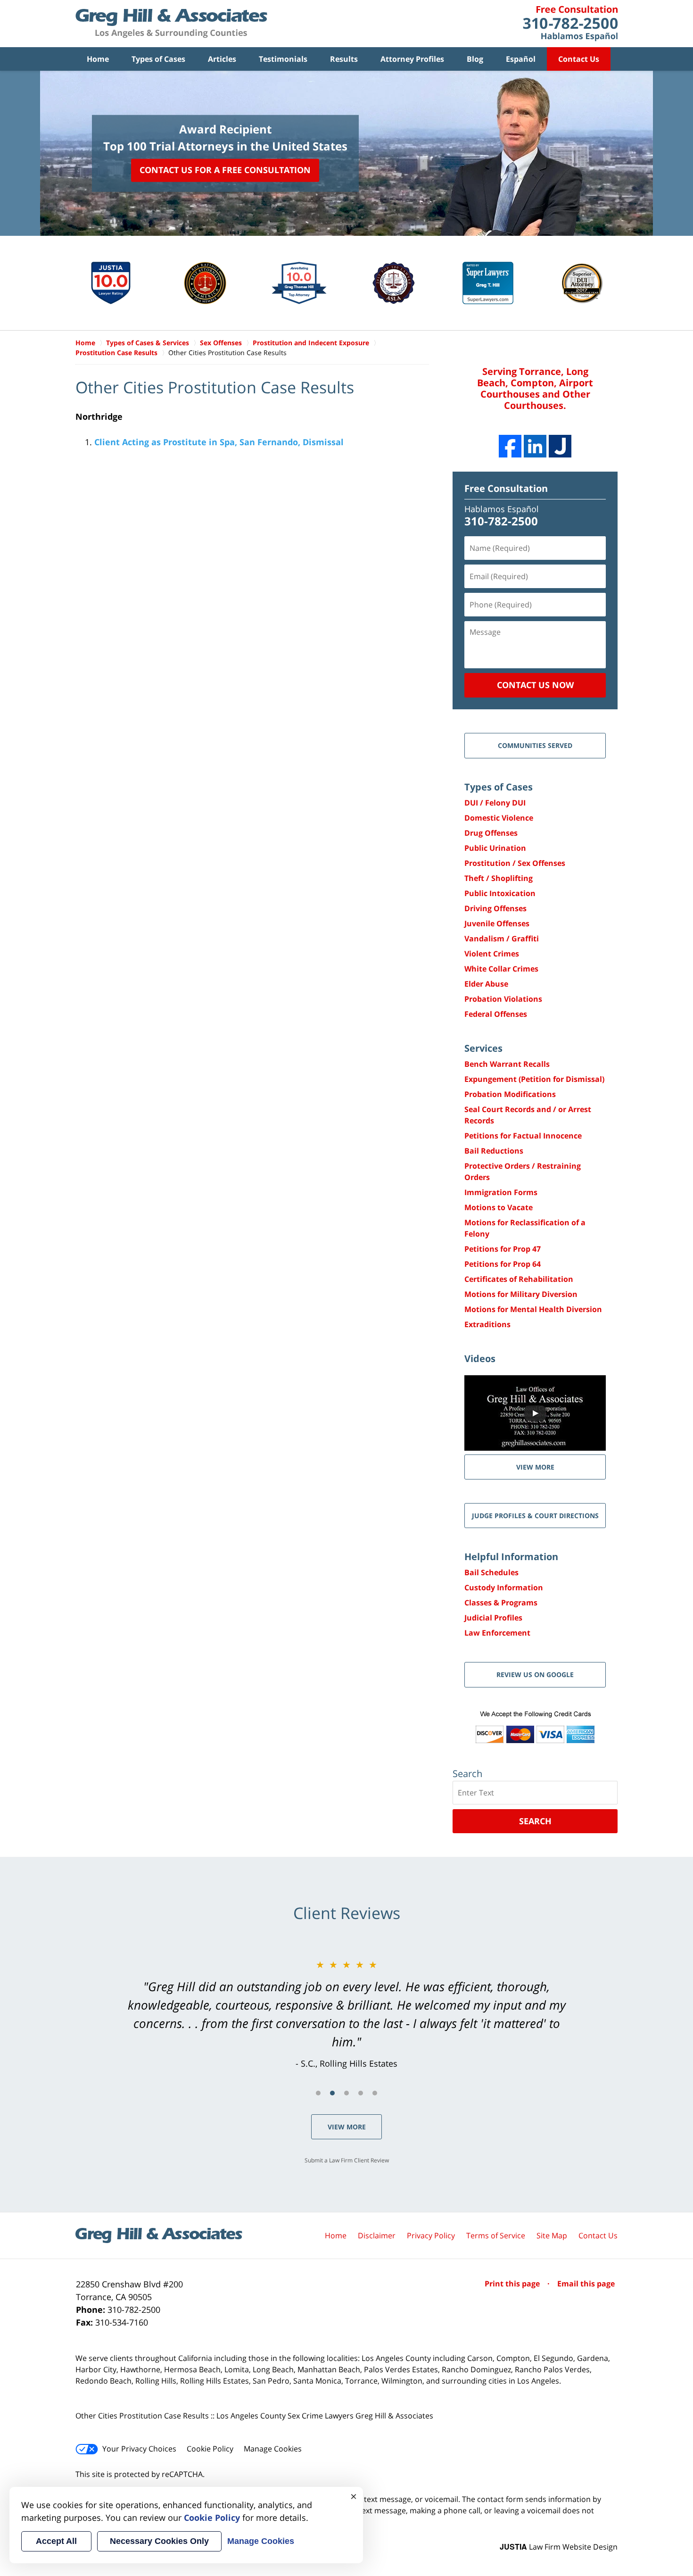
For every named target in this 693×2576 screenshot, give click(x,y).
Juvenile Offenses (497, 923)
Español (521, 59)
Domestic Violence (499, 818)
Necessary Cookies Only (159, 2541)
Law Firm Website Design (559, 2547)
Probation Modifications (510, 1094)
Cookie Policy (210, 2449)
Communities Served (535, 745)
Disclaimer (377, 2235)
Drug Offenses (491, 833)
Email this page (586, 2284)
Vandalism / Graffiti (502, 939)
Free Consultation (506, 488)
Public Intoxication (500, 893)
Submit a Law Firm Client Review (347, 2160)
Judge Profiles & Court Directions (535, 1516)
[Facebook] (510, 446)
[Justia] (560, 446)
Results (344, 59)
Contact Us (579, 59)
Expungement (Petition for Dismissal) (534, 1079)
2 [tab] (332, 2093)
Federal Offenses (496, 1014)
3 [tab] (346, 2093)
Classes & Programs (501, 1603)
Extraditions (487, 1324)
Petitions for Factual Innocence (523, 1136)
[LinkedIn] (535, 446)
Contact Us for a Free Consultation (225, 170)
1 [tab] (318, 2093)
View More (347, 2127)
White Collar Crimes (501, 969)
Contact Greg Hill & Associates (570, 24)
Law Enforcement (497, 1633)
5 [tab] (375, 2093)
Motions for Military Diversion (521, 1294)
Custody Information (504, 1587)
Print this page (513, 2284)
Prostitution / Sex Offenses (515, 863)
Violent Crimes (492, 954)
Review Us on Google (535, 1674)
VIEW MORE (535, 1467)
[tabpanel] (346, 2014)
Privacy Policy (431, 2235)
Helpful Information (511, 1557)
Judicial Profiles (493, 1618)
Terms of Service (496, 2235)
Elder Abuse (486, 984)
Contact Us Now (535, 685)
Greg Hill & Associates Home (171, 24)
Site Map (552, 2235)
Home (98, 59)
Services (483, 1048)
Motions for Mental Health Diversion (533, 1309)
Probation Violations (503, 999)
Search (535, 1821)
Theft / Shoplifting (499, 878)
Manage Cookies (273, 2449)
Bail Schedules (491, 1572)
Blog (475, 59)
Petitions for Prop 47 (503, 1249)
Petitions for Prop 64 (503, 1264)
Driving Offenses (495, 908)
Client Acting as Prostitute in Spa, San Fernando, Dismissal (219, 442)
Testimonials (283, 59)
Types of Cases (158, 59)
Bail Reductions (494, 1151)
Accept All (56, 2541)
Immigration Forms (501, 1192)
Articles (222, 59)
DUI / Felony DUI (495, 803)
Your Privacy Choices (139, 2449)
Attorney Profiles (412, 59)
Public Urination (495, 848)
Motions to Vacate (499, 1207)
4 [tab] (361, 2093)
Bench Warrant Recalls (507, 1064)
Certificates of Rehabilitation (519, 1279)
